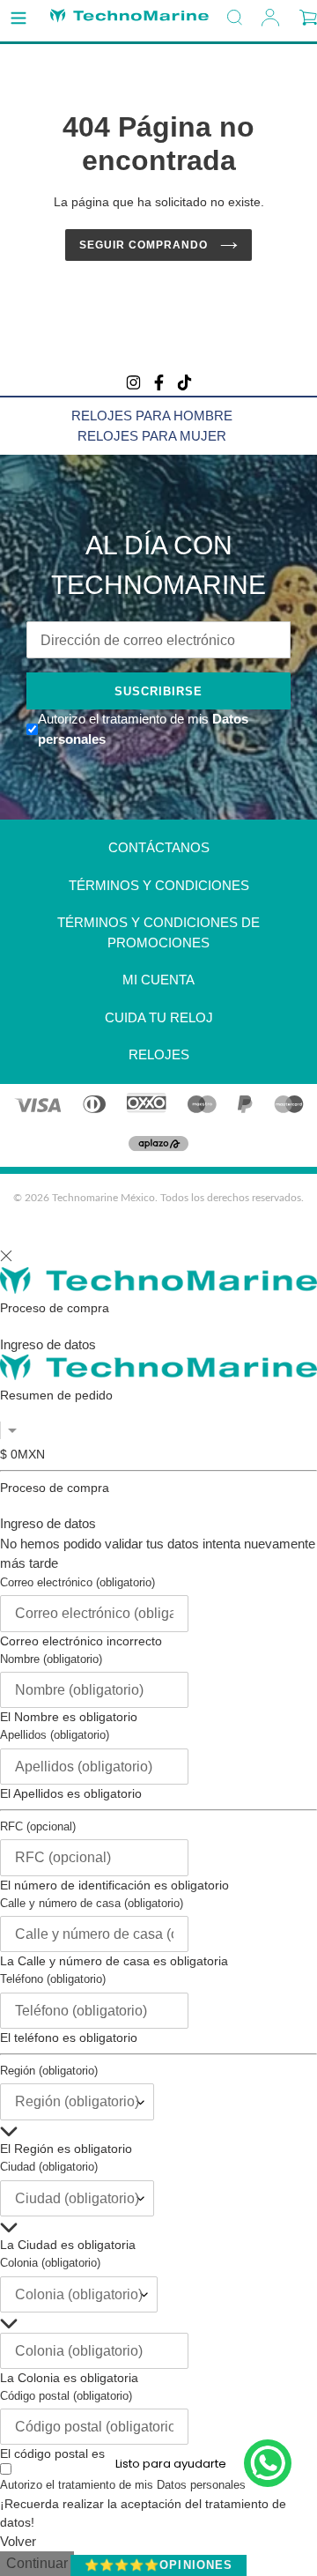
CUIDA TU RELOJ (159, 1017)
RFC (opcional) (38, 1826)
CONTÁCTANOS (159, 847)
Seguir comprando (145, 245)
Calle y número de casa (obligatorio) (92, 1903)
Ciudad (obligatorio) (49, 2167)
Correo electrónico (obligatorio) (77, 1582)
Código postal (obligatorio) (66, 2396)
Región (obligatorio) (49, 2071)
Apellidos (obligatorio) (55, 1735)
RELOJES (159, 1054)
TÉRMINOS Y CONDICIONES (159, 885)
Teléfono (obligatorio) (53, 1979)
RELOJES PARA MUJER (152, 436)
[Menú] (18, 19)
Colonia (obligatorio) (50, 2263)
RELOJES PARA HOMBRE (152, 416)
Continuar (37, 2563)
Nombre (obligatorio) (51, 1659)
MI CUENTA (158, 980)
